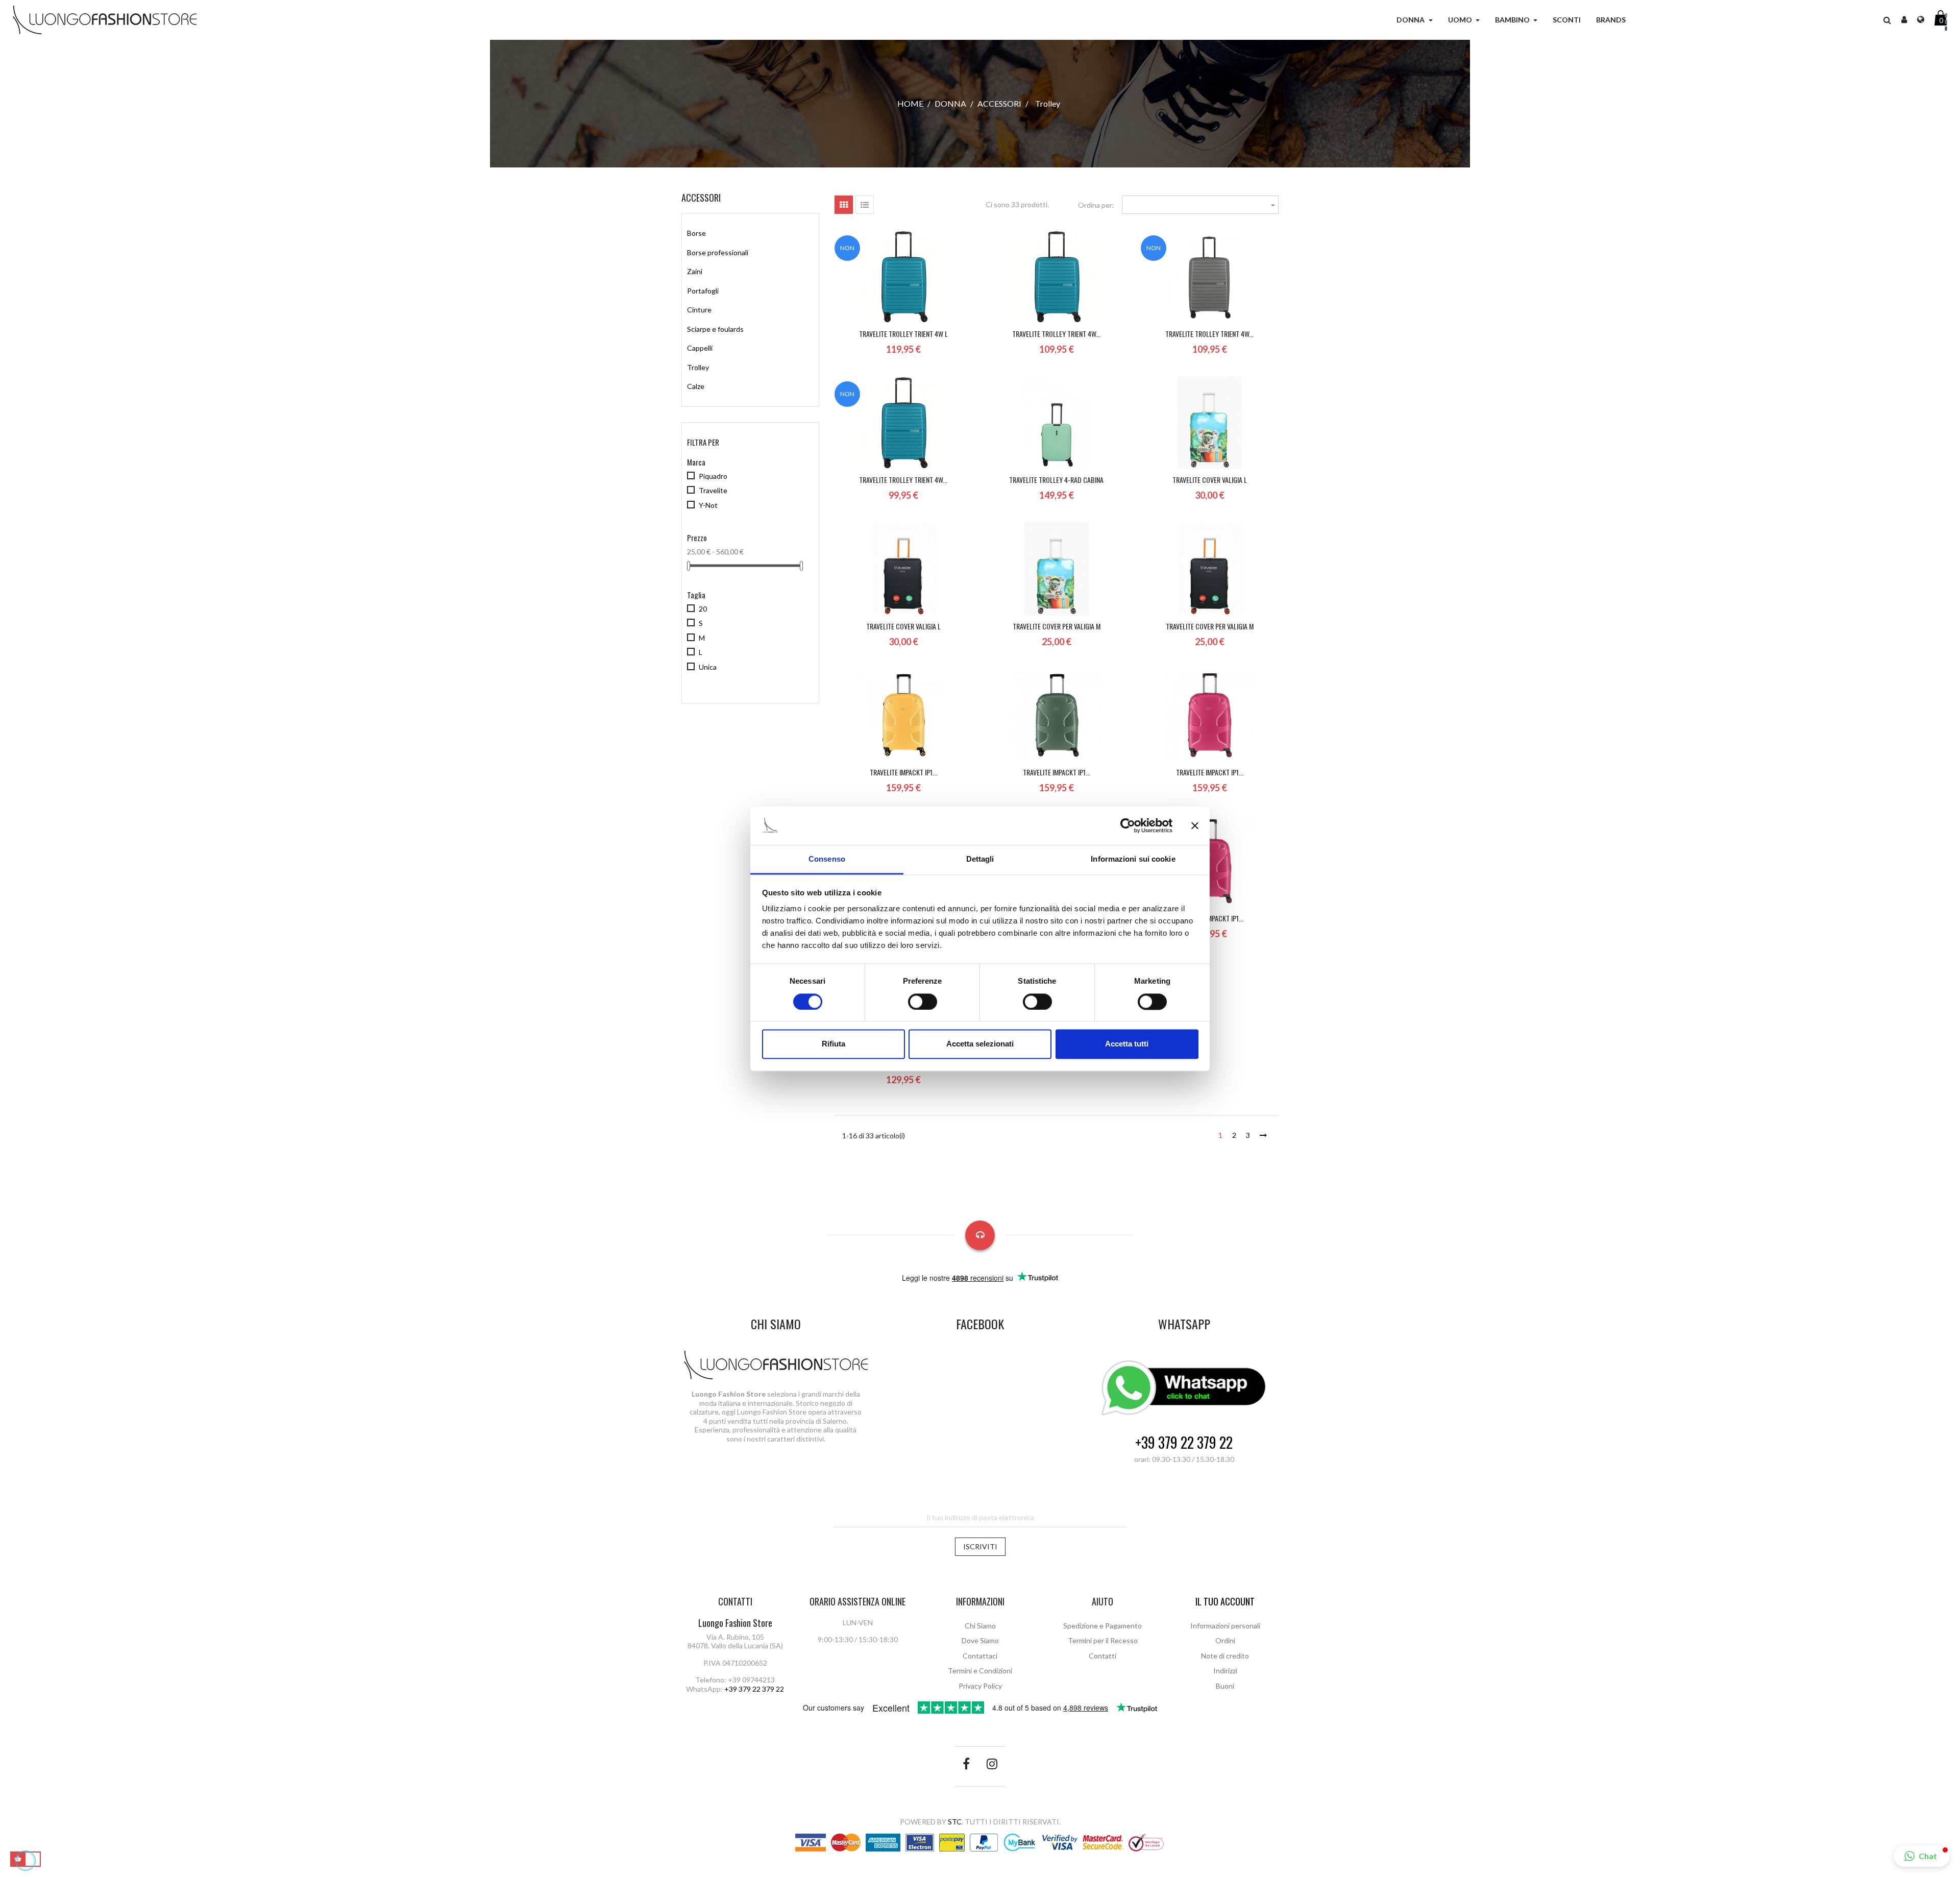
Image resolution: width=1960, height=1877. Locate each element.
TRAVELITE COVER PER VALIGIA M (1057, 626)
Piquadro (713, 476)
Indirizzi (1225, 1671)
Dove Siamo (980, 1640)
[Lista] (865, 205)
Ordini (1225, 1640)
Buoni (1225, 1686)
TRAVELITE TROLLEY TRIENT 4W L (903, 334)
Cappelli (700, 348)
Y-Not (708, 505)
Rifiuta (834, 1044)
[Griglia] (844, 205)
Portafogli (703, 291)
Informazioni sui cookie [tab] (1133, 859)
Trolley (698, 367)
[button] (1887, 20)
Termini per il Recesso (1103, 1640)
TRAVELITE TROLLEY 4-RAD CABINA (1056, 480)
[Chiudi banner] (1195, 825)
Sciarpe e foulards (715, 329)
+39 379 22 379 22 (1184, 1443)
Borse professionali (718, 252)
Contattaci (980, 1656)
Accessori (701, 198)
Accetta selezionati (980, 1044)
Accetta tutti (1127, 1044)
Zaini (695, 271)
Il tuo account (1225, 1601)
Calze (696, 386)
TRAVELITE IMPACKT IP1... (903, 772)
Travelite (713, 490)
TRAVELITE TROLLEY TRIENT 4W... (1056, 334)
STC (955, 1822)
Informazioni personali (1225, 1626)
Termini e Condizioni (980, 1671)
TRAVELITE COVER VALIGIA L (1210, 480)
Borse (696, 233)
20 (703, 609)
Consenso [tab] (827, 859)
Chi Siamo (980, 1626)
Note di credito (1225, 1656)
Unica (708, 667)
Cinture (699, 310)
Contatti (1102, 1656)
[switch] (923, 1002)
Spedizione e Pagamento (1102, 1626)
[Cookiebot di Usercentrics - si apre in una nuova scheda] (1128, 825)
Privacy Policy (980, 1686)
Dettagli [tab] (980, 859)
